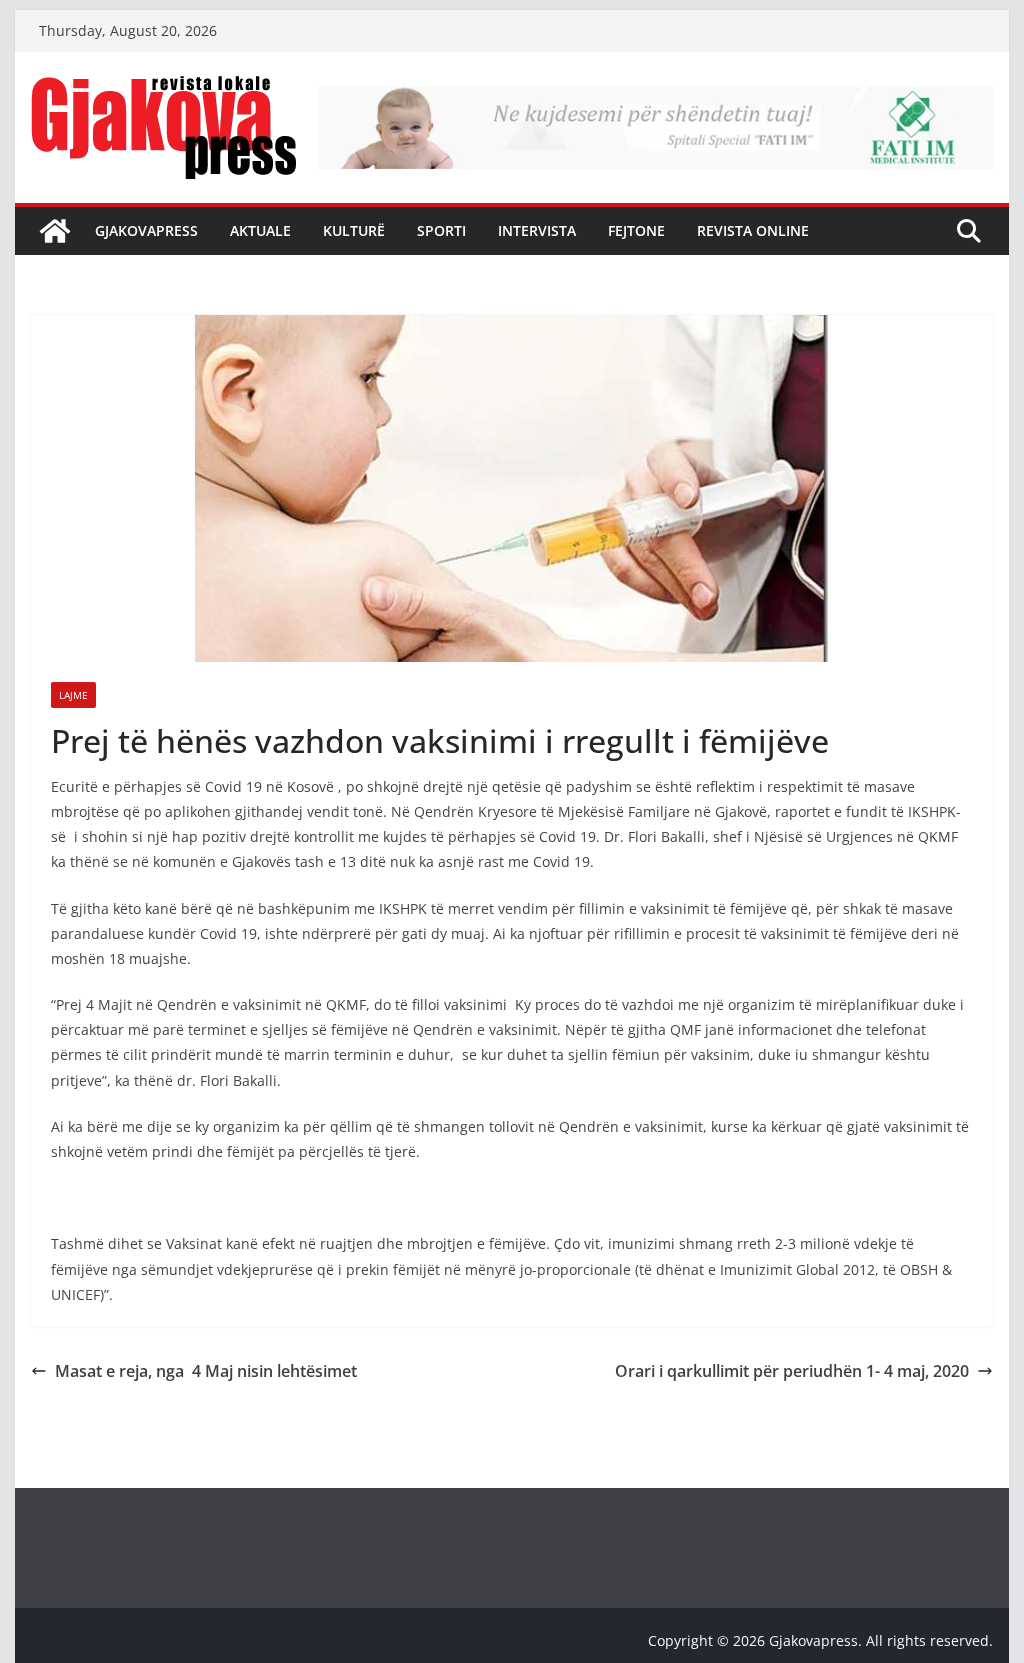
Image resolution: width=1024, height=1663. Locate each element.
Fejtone (636, 230)
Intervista (537, 230)
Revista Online (753, 230)
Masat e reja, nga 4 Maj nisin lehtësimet (206, 1371)
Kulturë (354, 230)
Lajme (73, 695)
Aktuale (260, 230)
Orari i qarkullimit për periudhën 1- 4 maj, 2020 (792, 1371)
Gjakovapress (146, 230)
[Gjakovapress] (55, 231)
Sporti (441, 230)
